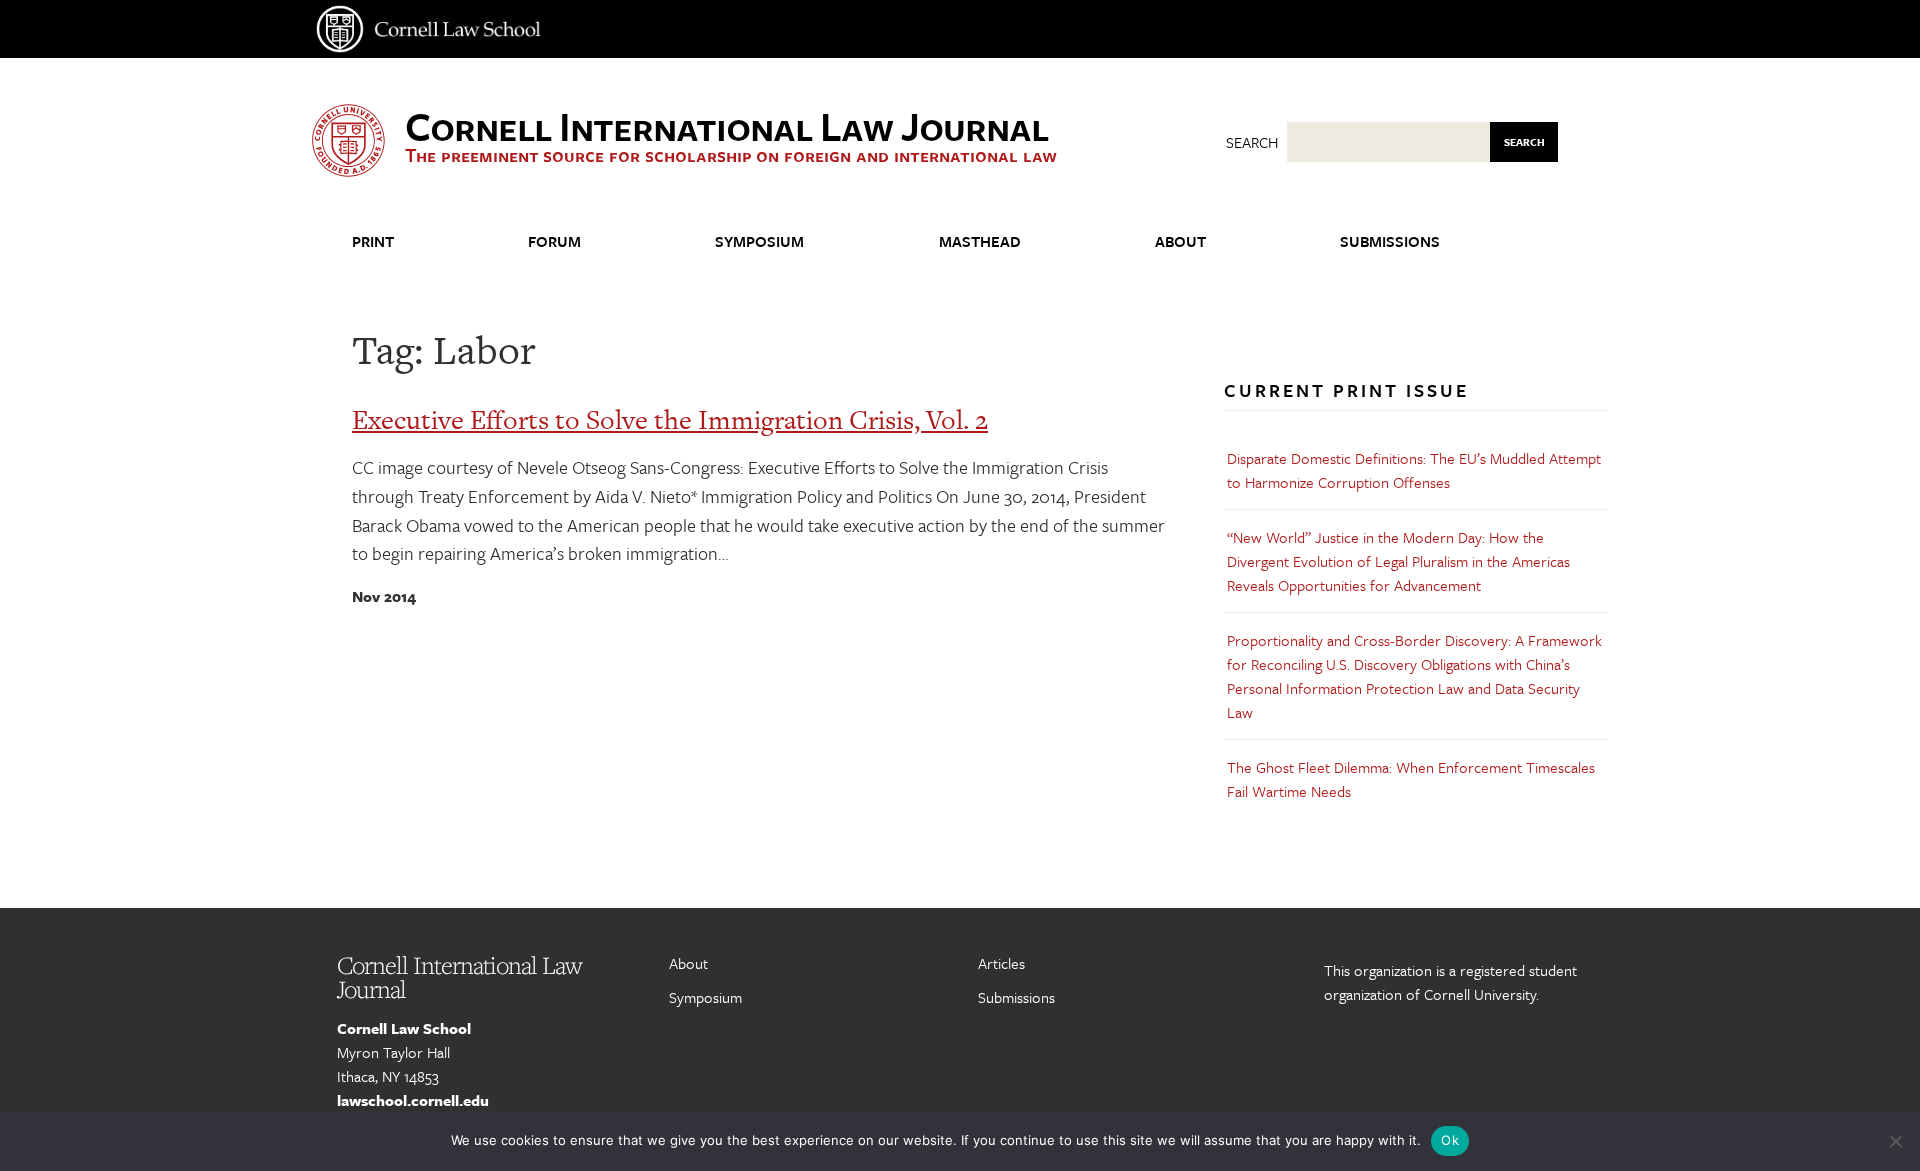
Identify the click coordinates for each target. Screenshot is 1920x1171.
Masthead (980, 241)
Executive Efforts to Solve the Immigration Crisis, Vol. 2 (670, 419)
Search (1252, 142)
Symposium (759, 241)
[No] (1895, 1141)
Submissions (1390, 241)
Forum (554, 241)
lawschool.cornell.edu (413, 1100)
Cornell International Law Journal (726, 125)
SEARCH (1524, 142)
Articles (1001, 963)
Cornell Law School (404, 1028)
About (1180, 241)
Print (373, 241)
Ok (1450, 1140)
